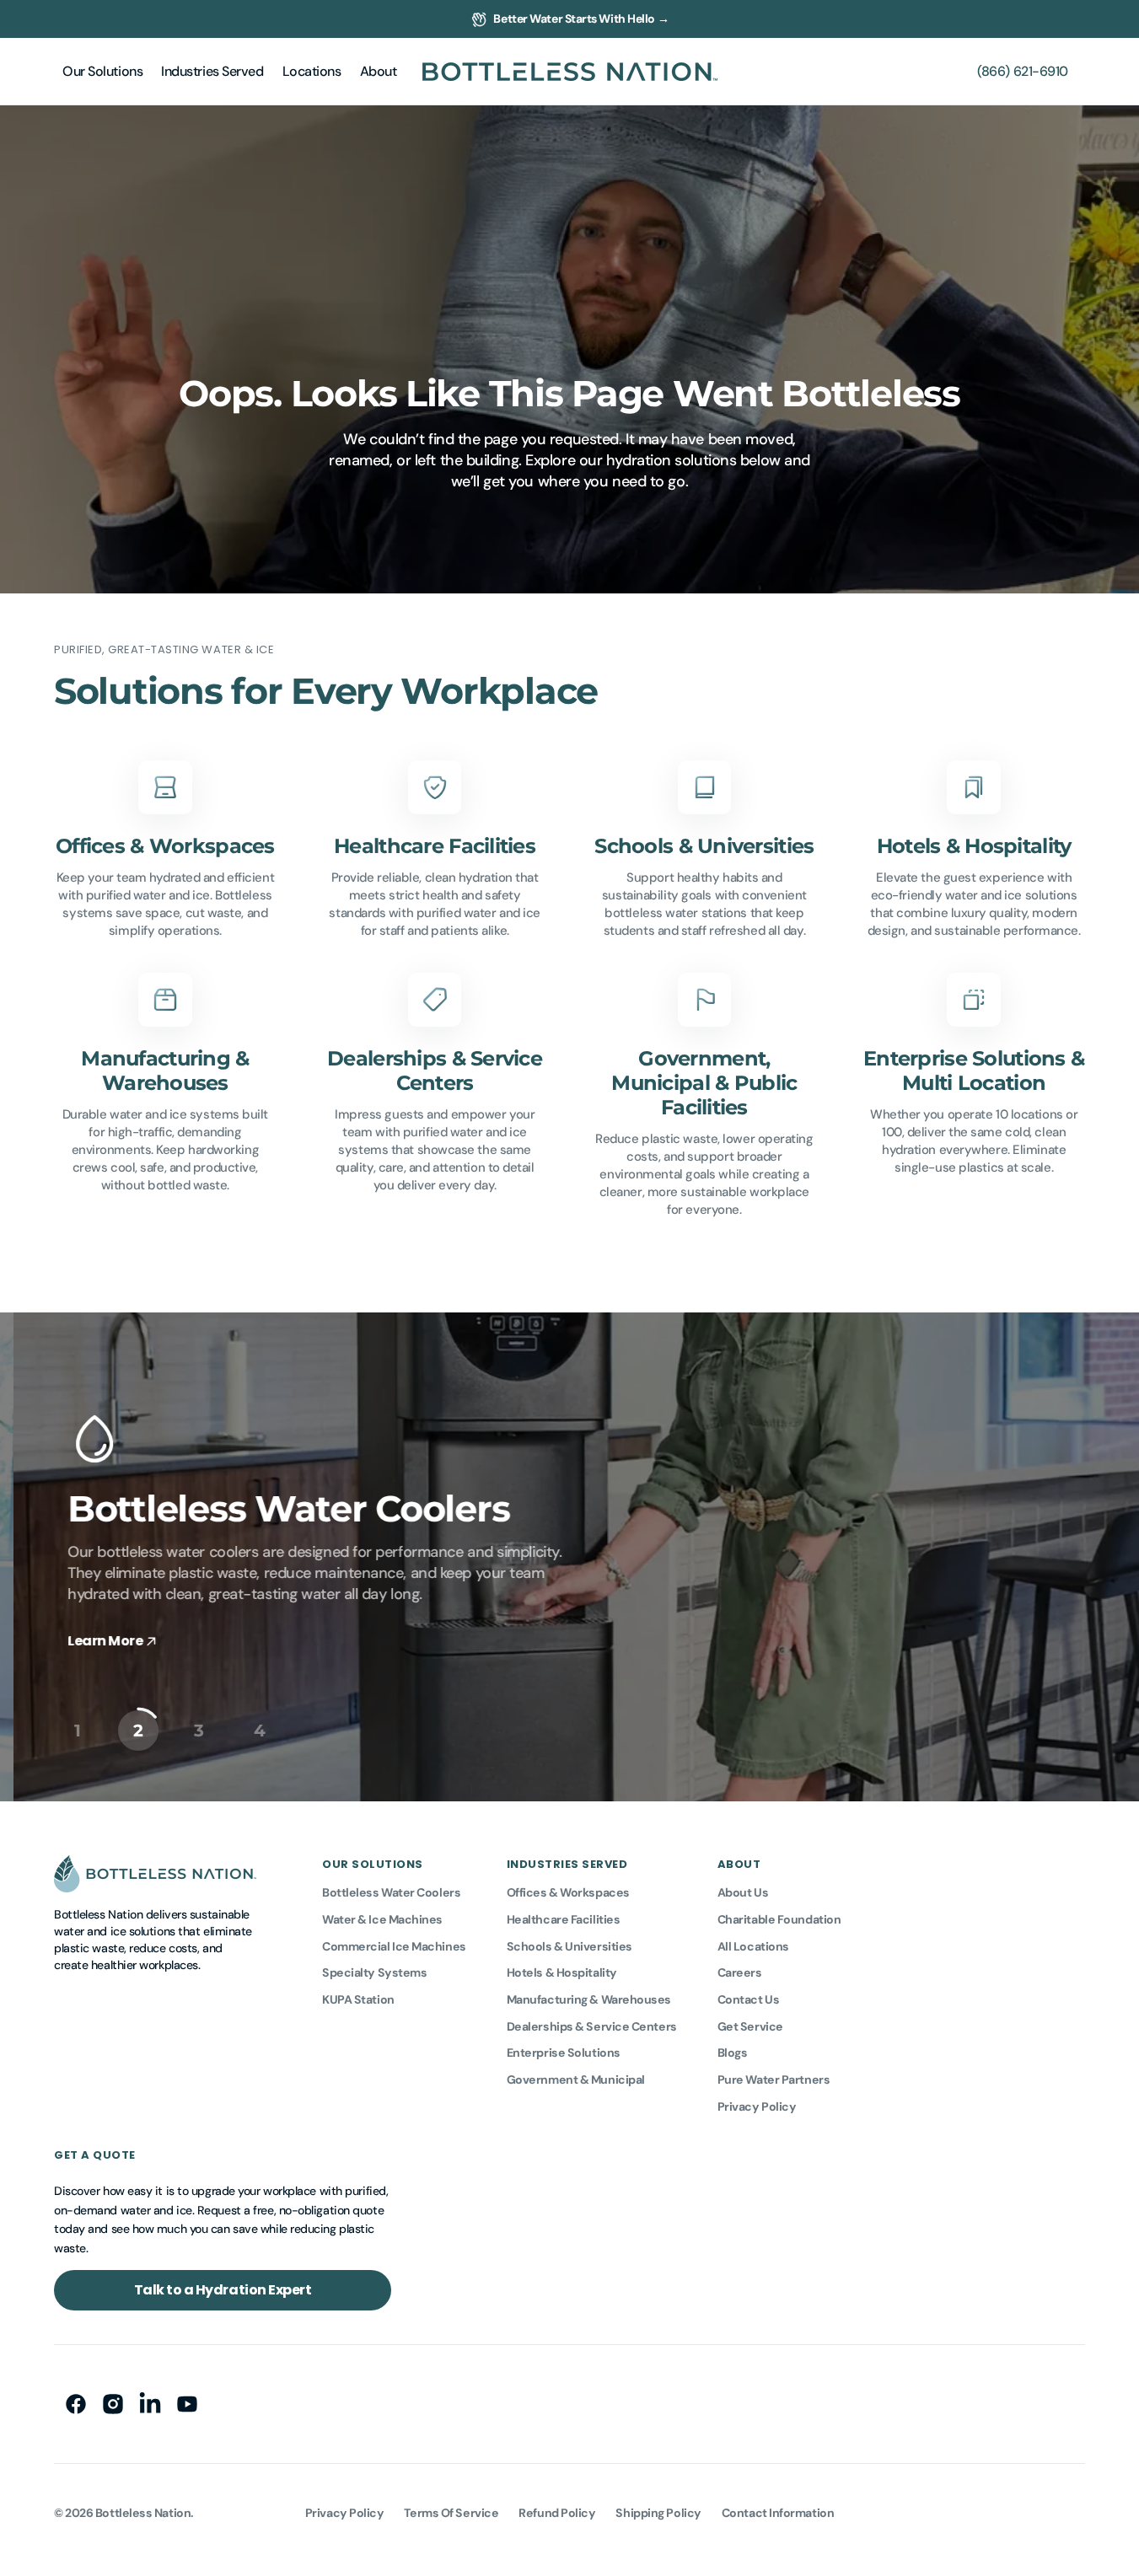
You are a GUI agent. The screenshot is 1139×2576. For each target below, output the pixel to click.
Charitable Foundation (779, 1919)
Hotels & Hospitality (562, 1972)
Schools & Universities (569, 1946)
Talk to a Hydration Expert (223, 2290)
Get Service (750, 2026)
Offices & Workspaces (568, 1892)
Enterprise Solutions (564, 2053)
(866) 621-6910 (1023, 71)
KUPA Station (358, 1999)
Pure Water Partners (774, 2080)
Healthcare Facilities (564, 1919)
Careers (740, 1972)
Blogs (733, 2053)
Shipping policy (658, 2513)
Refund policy (557, 2513)
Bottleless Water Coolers (391, 1892)
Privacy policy (345, 2513)
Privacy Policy (757, 2106)
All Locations (753, 1946)
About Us (743, 1892)
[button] (102, 72)
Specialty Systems (374, 1972)
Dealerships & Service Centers (592, 2026)
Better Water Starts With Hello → (581, 19)
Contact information (778, 2513)
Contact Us (749, 1999)
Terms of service (451, 2513)
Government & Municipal (576, 2080)
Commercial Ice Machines (394, 1946)
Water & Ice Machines (382, 1919)
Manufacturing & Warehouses (589, 1999)
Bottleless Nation (143, 2513)
